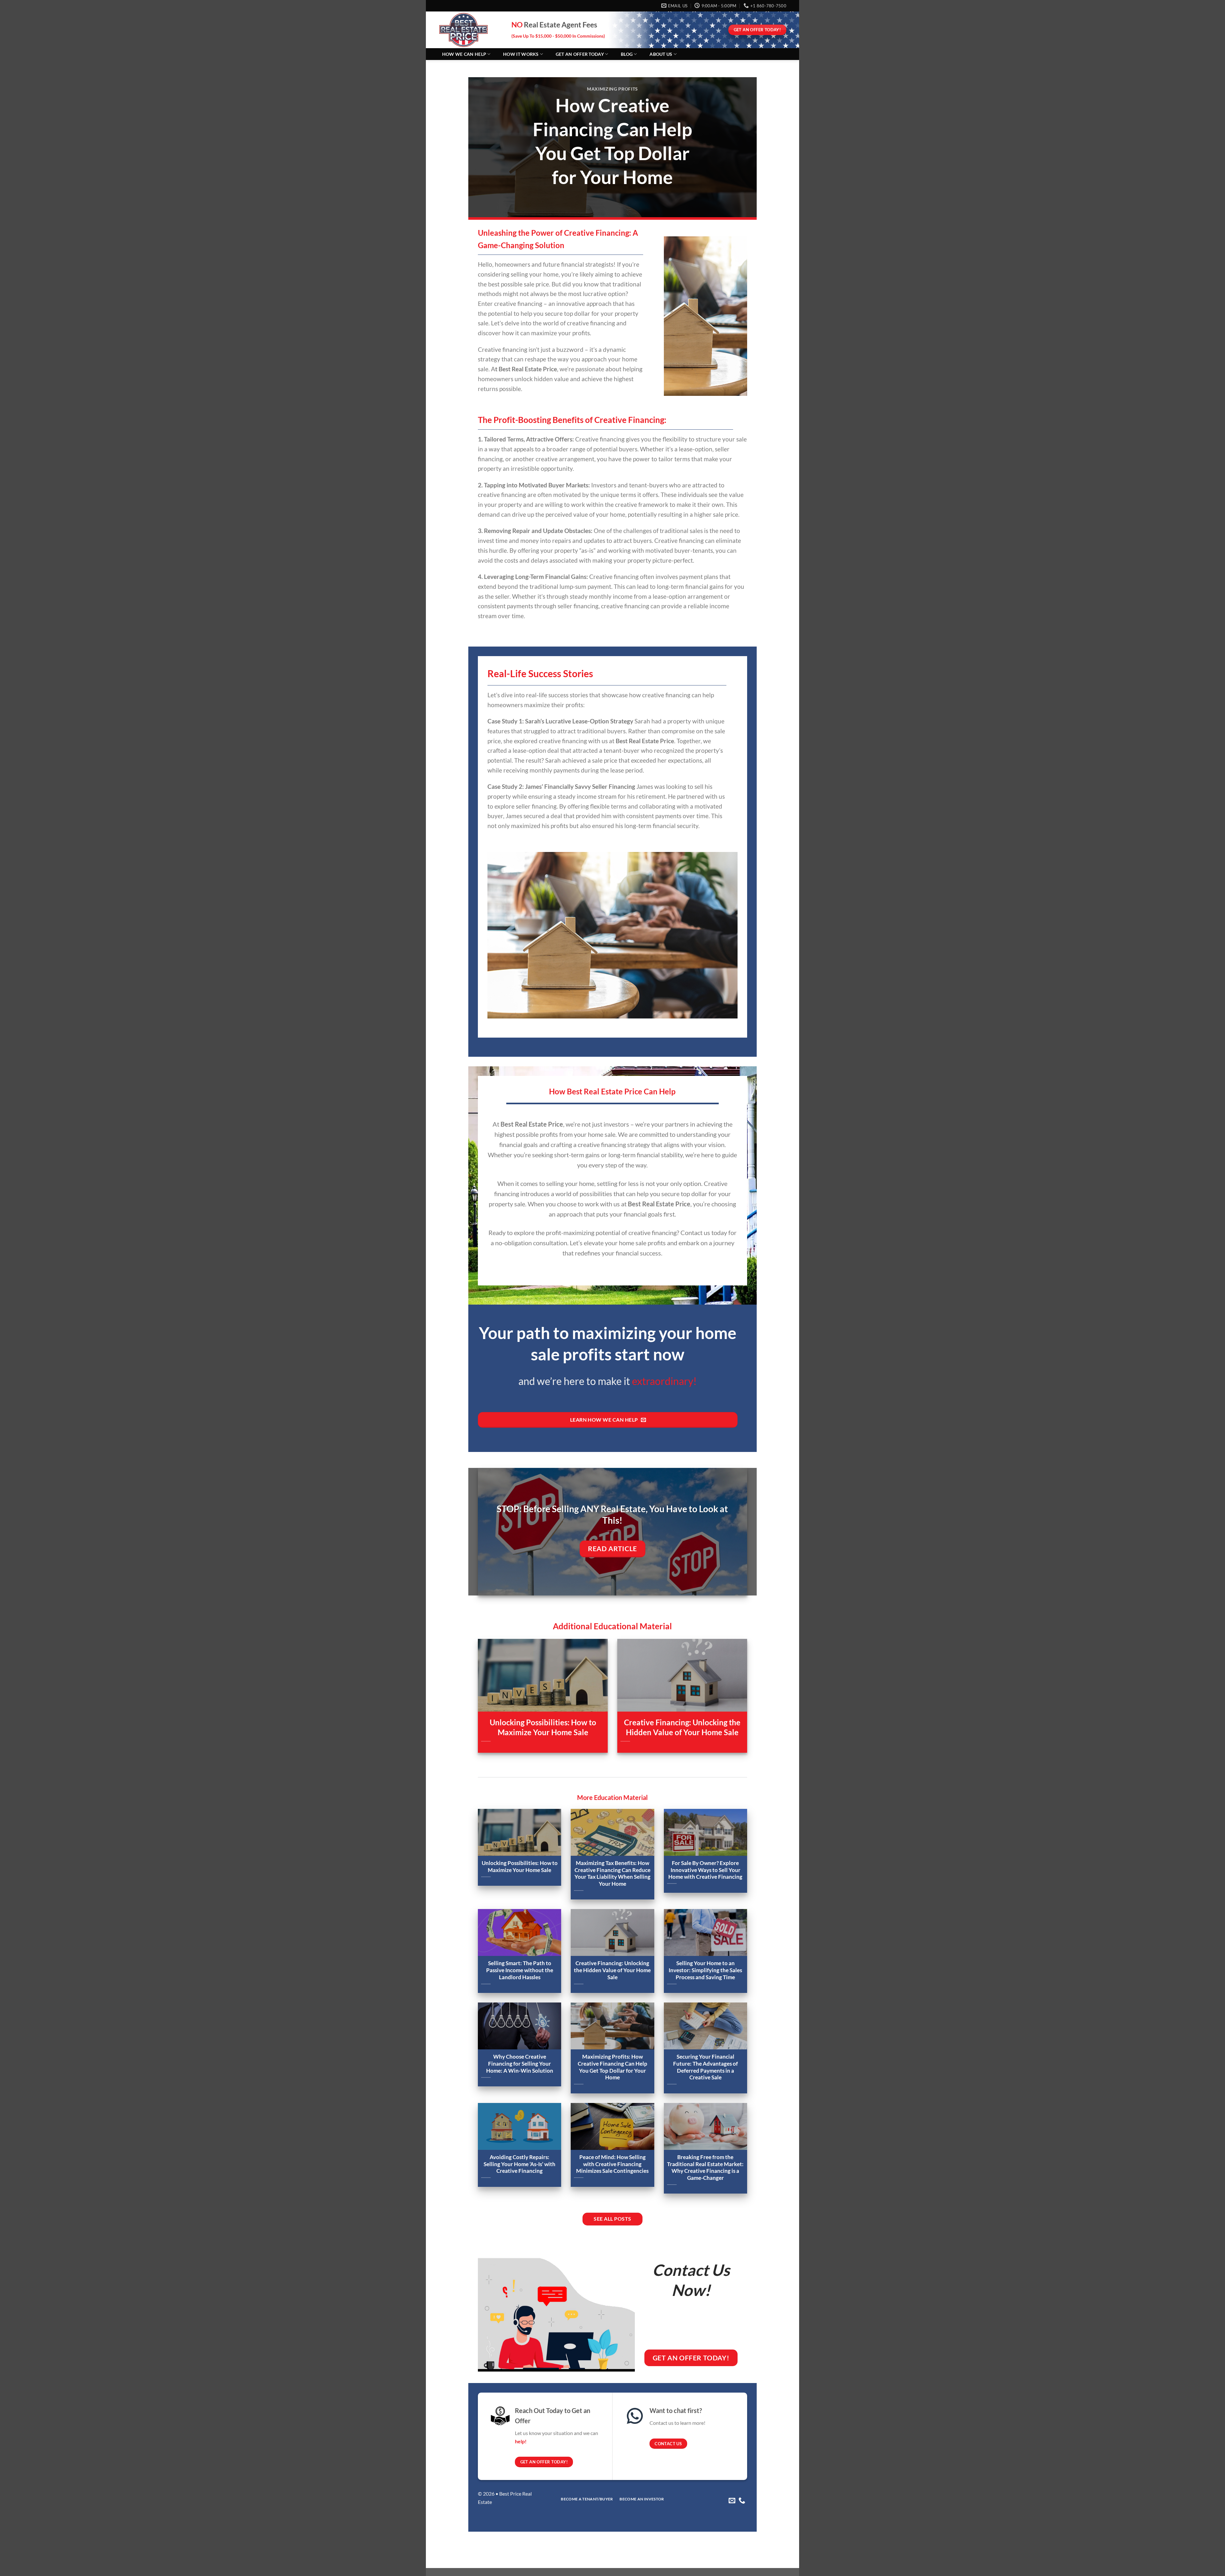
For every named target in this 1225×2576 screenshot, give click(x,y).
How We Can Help (464, 54)
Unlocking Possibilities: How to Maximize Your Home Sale (543, 1727)
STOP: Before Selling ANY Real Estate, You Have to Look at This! (612, 1515)
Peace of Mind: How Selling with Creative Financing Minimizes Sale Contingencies (612, 2164)
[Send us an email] (732, 2501)
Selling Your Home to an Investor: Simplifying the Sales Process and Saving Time (705, 1970)
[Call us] (742, 2501)
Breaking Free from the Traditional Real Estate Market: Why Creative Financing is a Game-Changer (705, 2168)
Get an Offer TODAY (580, 54)
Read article (612, 1549)
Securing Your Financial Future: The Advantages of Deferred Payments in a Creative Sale (705, 2067)
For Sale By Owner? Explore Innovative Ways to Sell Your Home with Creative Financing (705, 1870)
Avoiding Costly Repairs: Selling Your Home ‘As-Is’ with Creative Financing (520, 2164)
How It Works (521, 54)
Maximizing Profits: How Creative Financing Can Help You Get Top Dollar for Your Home (612, 2067)
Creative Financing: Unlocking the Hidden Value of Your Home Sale (682, 1727)
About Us (661, 54)
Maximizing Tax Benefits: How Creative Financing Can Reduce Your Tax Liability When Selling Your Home (612, 1873)
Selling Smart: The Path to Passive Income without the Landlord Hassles (520, 1970)
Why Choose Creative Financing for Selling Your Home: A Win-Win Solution (520, 2064)
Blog (627, 54)
